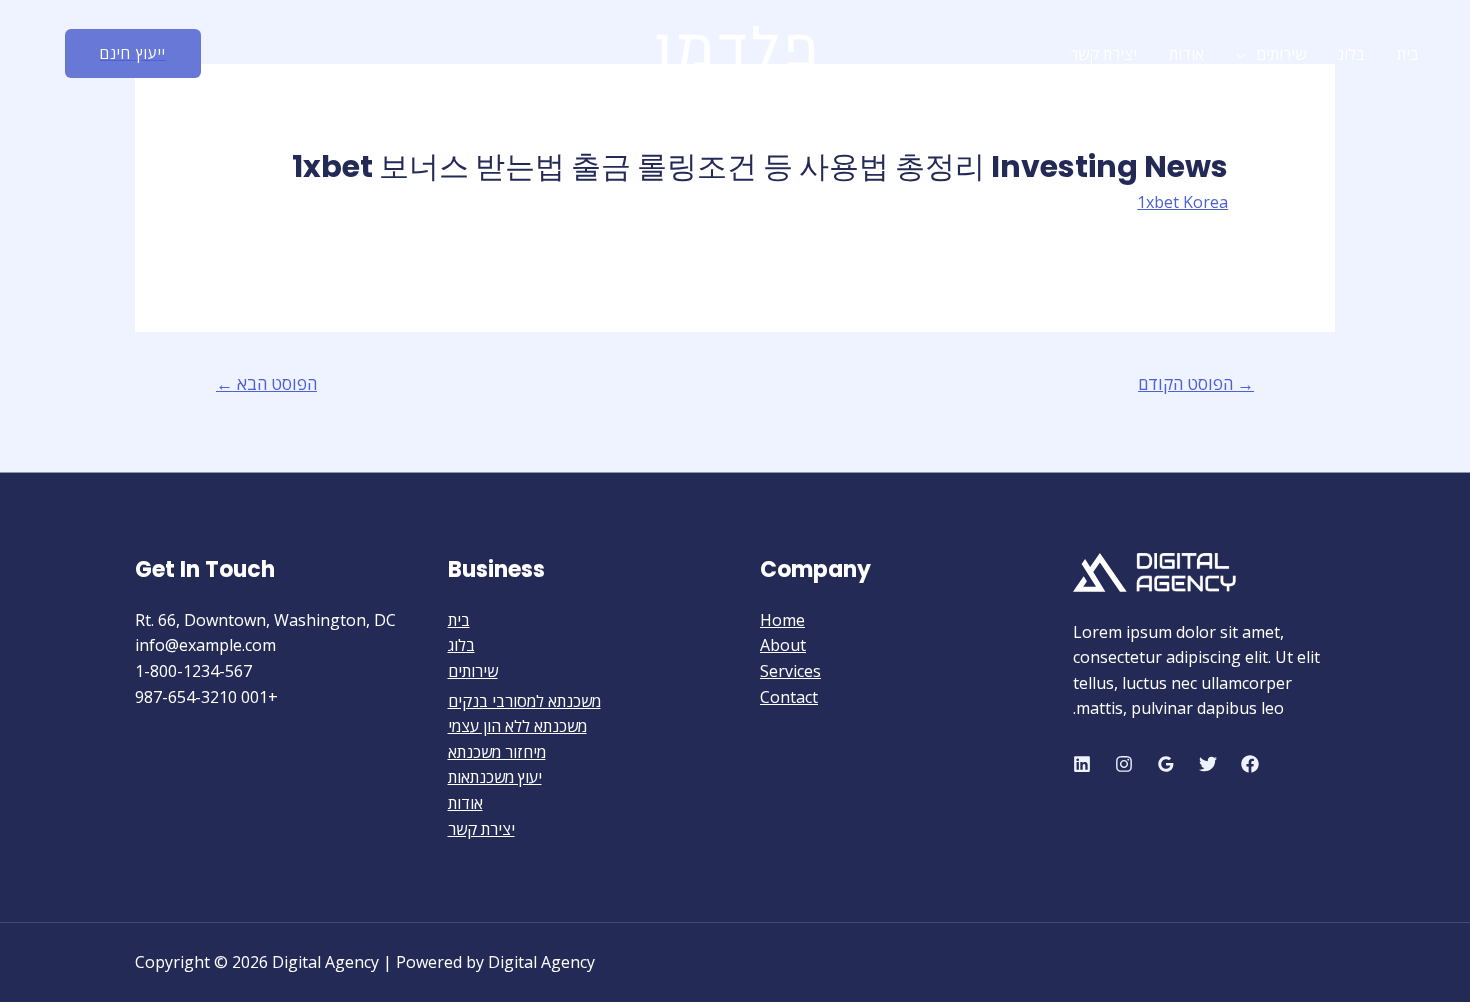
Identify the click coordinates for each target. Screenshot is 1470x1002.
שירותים (1281, 54)
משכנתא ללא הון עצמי (517, 726)
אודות (1186, 54)
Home (782, 620)
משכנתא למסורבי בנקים (524, 701)
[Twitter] (1208, 764)
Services (790, 671)
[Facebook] (1250, 764)
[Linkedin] (1082, 764)
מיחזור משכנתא (497, 752)
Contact (789, 697)
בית (1408, 54)
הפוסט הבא (266, 383)
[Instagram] (1124, 764)
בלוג (1351, 54)
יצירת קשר (1103, 54)
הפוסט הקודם (1196, 383)
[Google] (1166, 764)
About (783, 645)
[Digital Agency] (735, 52)
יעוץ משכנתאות (495, 777)
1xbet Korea (1182, 202)
